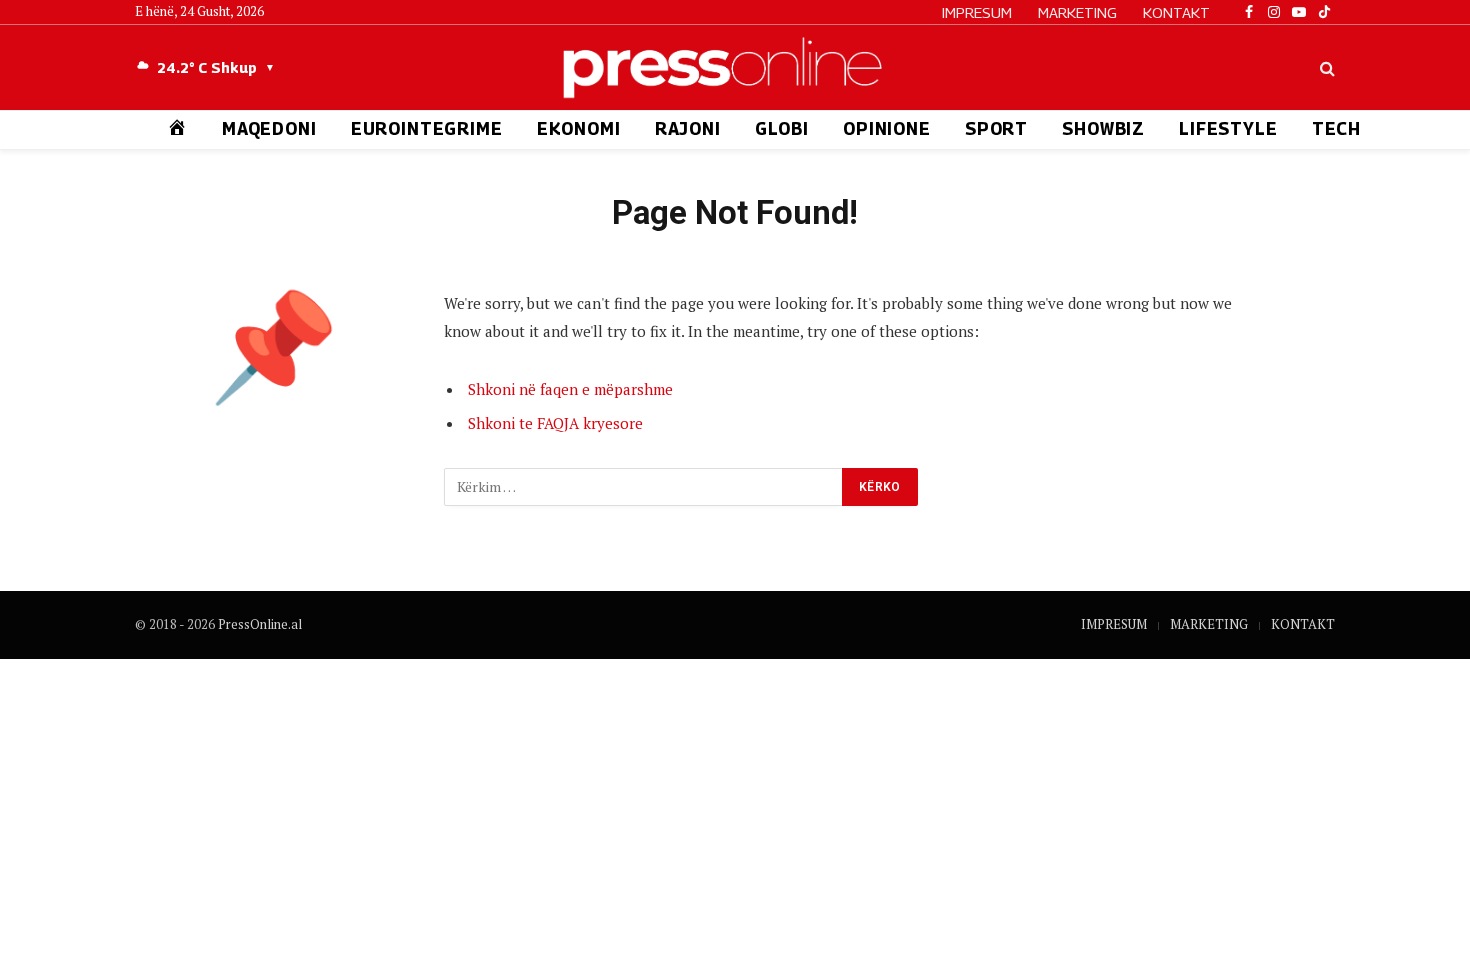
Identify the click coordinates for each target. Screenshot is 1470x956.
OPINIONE (887, 129)
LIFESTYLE (1228, 129)
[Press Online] (734, 67)
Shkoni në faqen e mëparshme (570, 389)
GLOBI (782, 129)
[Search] (1325, 67)
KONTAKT (1176, 12)
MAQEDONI (269, 129)
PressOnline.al (260, 624)
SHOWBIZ (1103, 129)
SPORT (996, 129)
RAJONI (688, 129)
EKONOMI (579, 129)
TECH (1336, 129)
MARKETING (1077, 12)
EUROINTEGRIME (427, 129)
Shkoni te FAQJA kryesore (555, 423)
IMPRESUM (977, 12)
